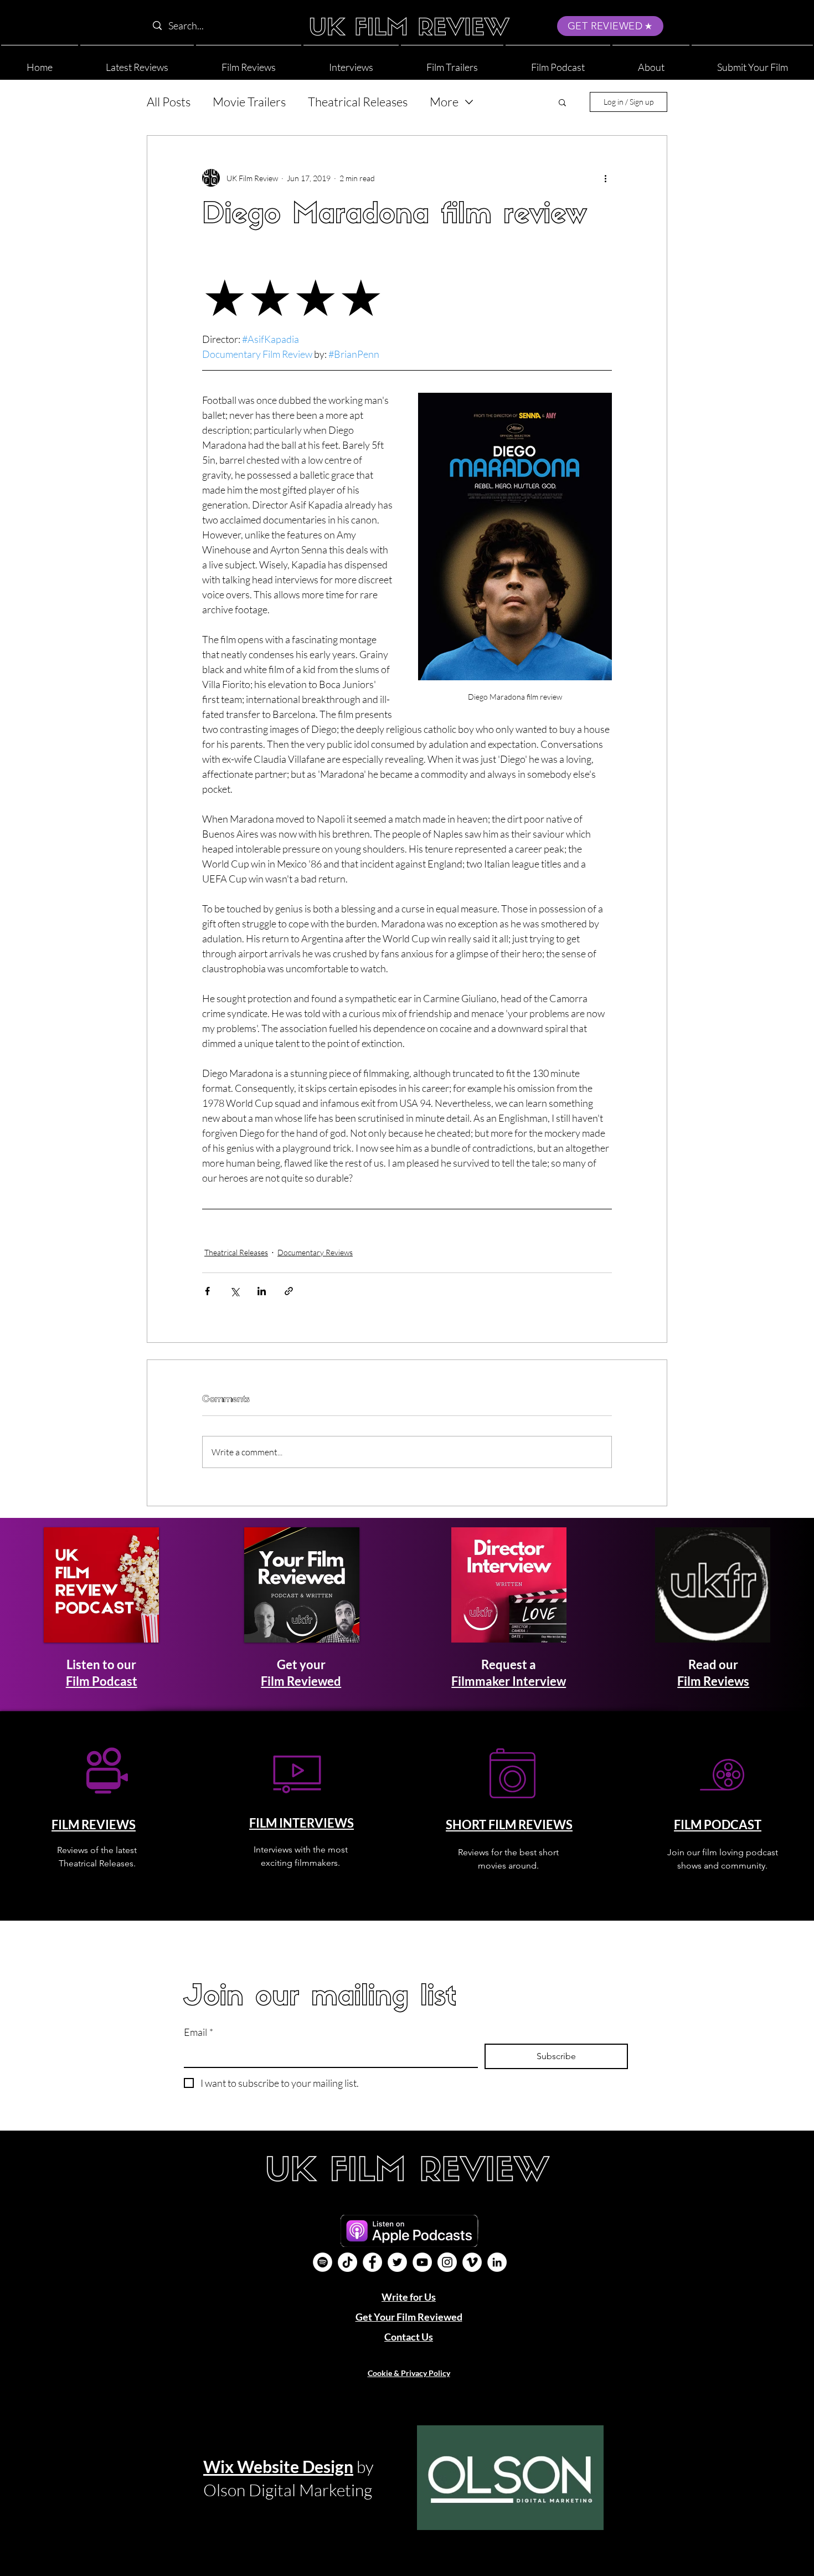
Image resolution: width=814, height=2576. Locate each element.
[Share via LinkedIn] (262, 1291)
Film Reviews (713, 1681)
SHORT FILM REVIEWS (509, 1825)
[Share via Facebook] (207, 1291)
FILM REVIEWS (94, 1825)
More (444, 102)
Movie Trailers (249, 102)
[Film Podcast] (323, 2262)
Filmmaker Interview (509, 1681)
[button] (651, 62)
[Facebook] (372, 2262)
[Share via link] (289, 1291)
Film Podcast (102, 1681)
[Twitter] (397, 2262)
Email (199, 2032)
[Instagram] (447, 2262)
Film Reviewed (301, 1681)
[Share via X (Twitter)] (235, 1291)
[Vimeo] (472, 2262)
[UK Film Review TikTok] (347, 2262)
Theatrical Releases (358, 102)
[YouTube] (422, 2262)
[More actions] (605, 178)
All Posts (169, 102)
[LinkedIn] (497, 2262)
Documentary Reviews (315, 1252)
